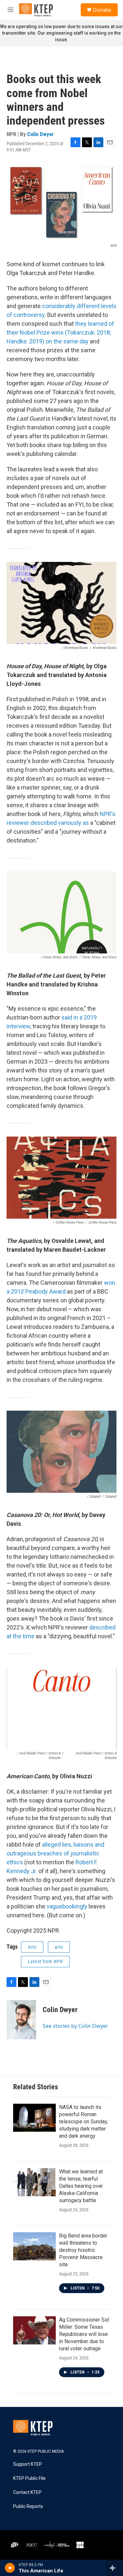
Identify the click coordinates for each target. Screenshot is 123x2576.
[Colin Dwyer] (21, 2020)
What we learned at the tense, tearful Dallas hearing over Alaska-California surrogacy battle (81, 2186)
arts (59, 1947)
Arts (32, 1947)
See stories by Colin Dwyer (75, 2026)
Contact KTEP (27, 2492)
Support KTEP (28, 2464)
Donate (102, 10)
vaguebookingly (67, 1906)
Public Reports (28, 2506)
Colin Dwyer (41, 134)
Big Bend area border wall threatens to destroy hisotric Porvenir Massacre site (83, 2250)
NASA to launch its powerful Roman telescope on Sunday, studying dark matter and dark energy (83, 2122)
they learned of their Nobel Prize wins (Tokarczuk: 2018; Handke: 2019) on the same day (60, 332)
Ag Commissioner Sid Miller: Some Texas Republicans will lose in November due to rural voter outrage (84, 2334)
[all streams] (114, 2568)
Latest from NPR (45, 1961)
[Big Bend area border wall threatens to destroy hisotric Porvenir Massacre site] (34, 2246)
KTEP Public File (29, 2478)
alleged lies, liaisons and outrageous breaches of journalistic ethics (55, 1853)
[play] (10, 2568)
